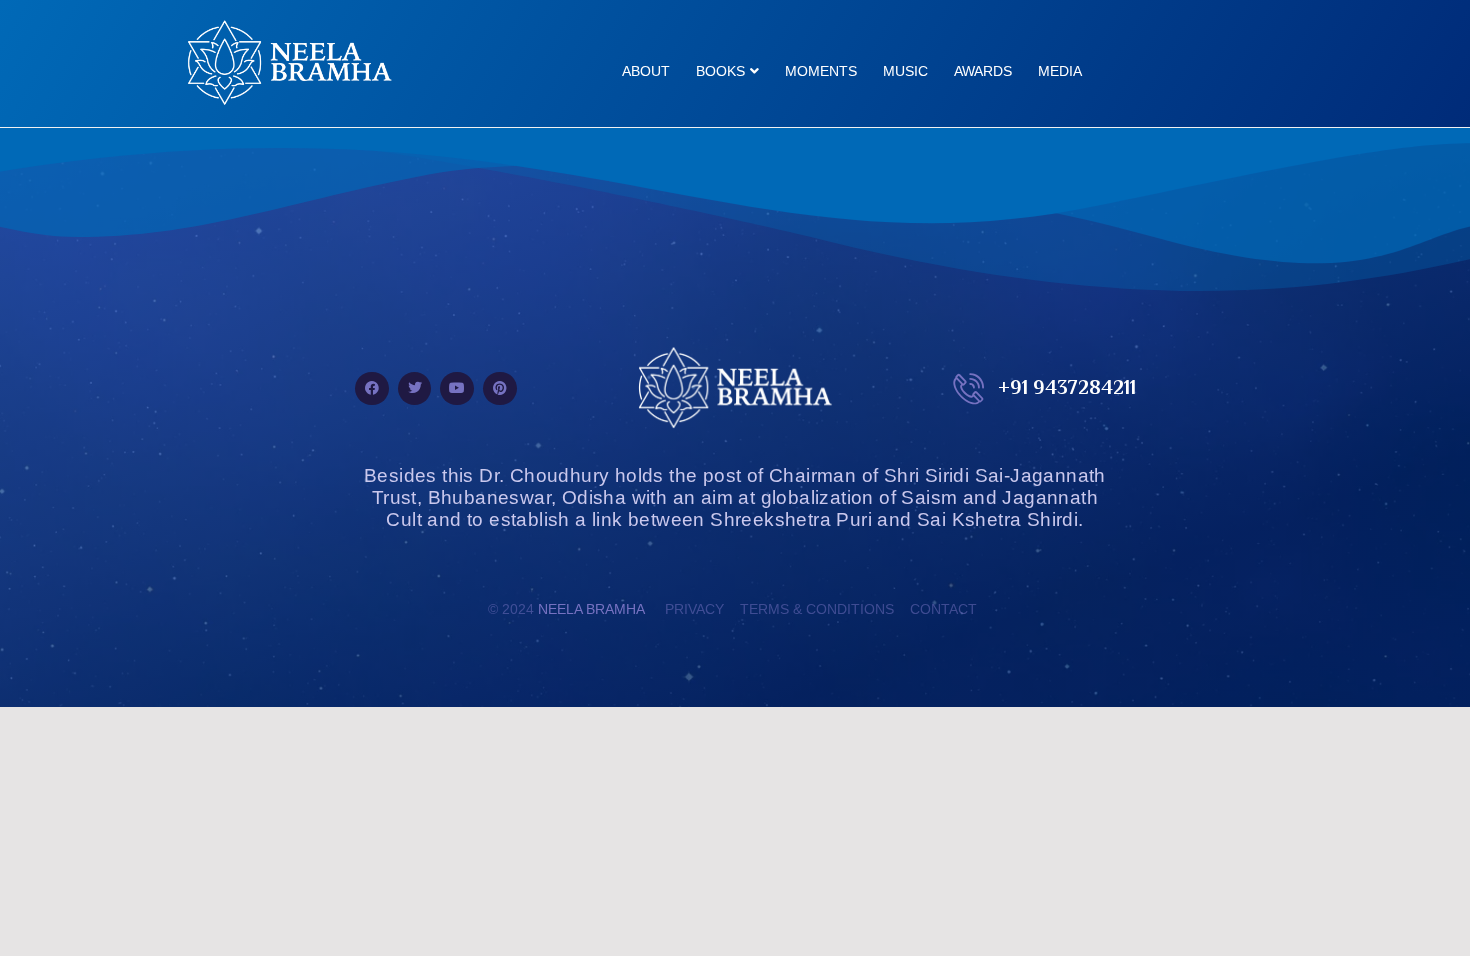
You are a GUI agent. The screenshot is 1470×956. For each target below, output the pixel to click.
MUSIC (905, 71)
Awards (983, 71)
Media (1060, 71)
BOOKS (720, 71)
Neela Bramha (591, 609)
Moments (821, 71)
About (646, 71)
